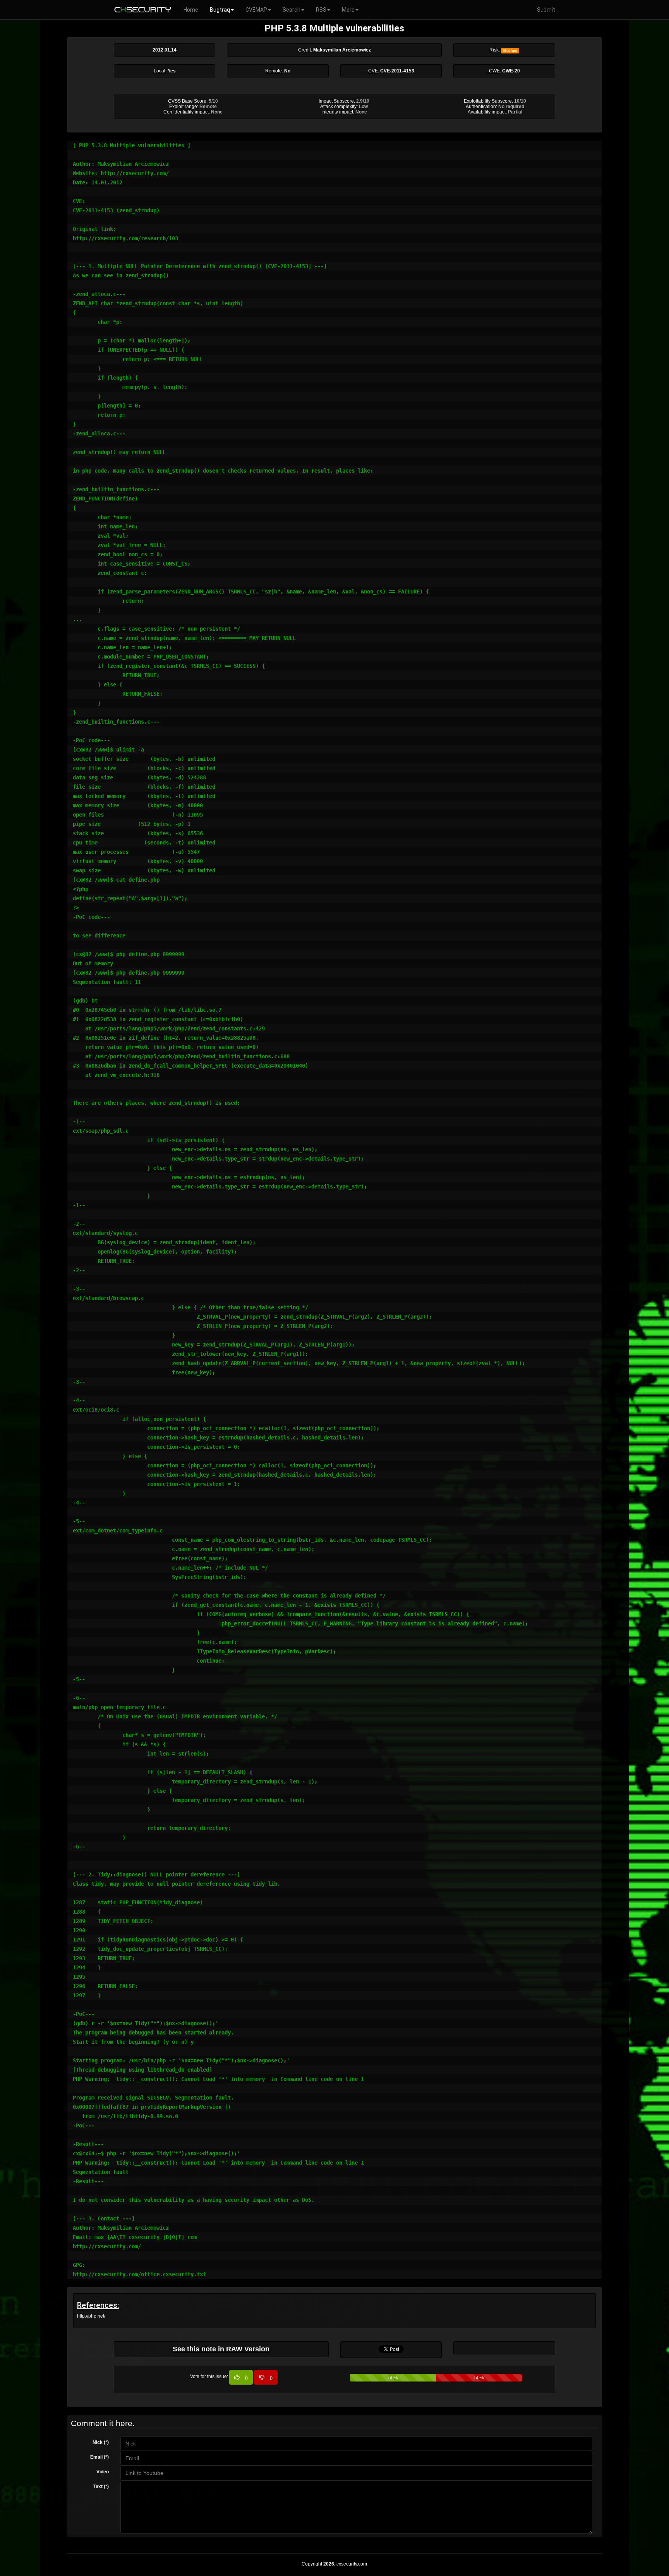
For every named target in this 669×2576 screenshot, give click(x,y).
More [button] (348, 10)
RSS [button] (321, 10)
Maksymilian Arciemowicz (342, 50)
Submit (546, 10)
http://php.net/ (91, 2316)
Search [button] (292, 10)
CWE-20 (511, 71)
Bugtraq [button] (220, 10)
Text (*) (101, 2487)
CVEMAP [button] (256, 10)
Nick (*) (101, 2442)
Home (191, 10)
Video (103, 2472)
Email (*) (99, 2457)
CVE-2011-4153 (397, 71)
